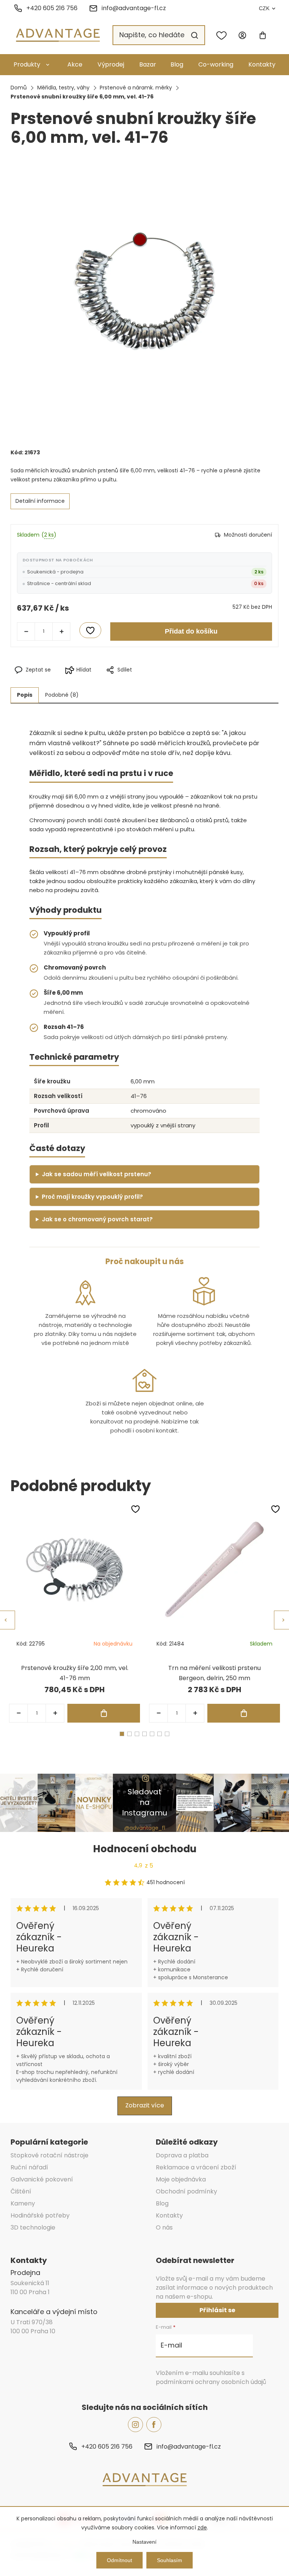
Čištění (21, 2191)
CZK (264, 8)
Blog (177, 64)
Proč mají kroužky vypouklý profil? (92, 1197)
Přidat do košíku (191, 631)
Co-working (216, 64)
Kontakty (262, 64)
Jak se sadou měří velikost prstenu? (97, 1174)
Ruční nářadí (29, 2167)
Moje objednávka (181, 2179)
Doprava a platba (182, 2155)
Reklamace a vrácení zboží (196, 2167)
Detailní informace (40, 501)
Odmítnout (119, 2560)
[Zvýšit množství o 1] (61, 631)
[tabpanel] (75, 1613)
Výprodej (111, 64)
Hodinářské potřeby (40, 2215)
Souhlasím (170, 2560)
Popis (25, 695)
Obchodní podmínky (186, 2191)
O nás (164, 2227)
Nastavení (144, 2542)
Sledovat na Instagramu (144, 1802)
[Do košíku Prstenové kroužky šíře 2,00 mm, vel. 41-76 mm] (104, 1713)
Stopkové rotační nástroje (49, 2155)
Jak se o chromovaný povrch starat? (97, 1219)
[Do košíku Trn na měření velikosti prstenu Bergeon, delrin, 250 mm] (244, 1713)
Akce (75, 64)
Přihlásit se (217, 2310)
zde (202, 2528)
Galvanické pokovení (42, 2179)
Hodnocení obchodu (145, 1849)
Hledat (195, 35)
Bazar (148, 64)
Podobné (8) (62, 695)
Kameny (23, 2203)
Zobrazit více (145, 2105)
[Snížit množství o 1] (26, 631)
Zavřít (178, 682)
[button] (55, 1713)
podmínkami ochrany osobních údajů (211, 2382)
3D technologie (33, 2227)
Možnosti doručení (248, 535)
